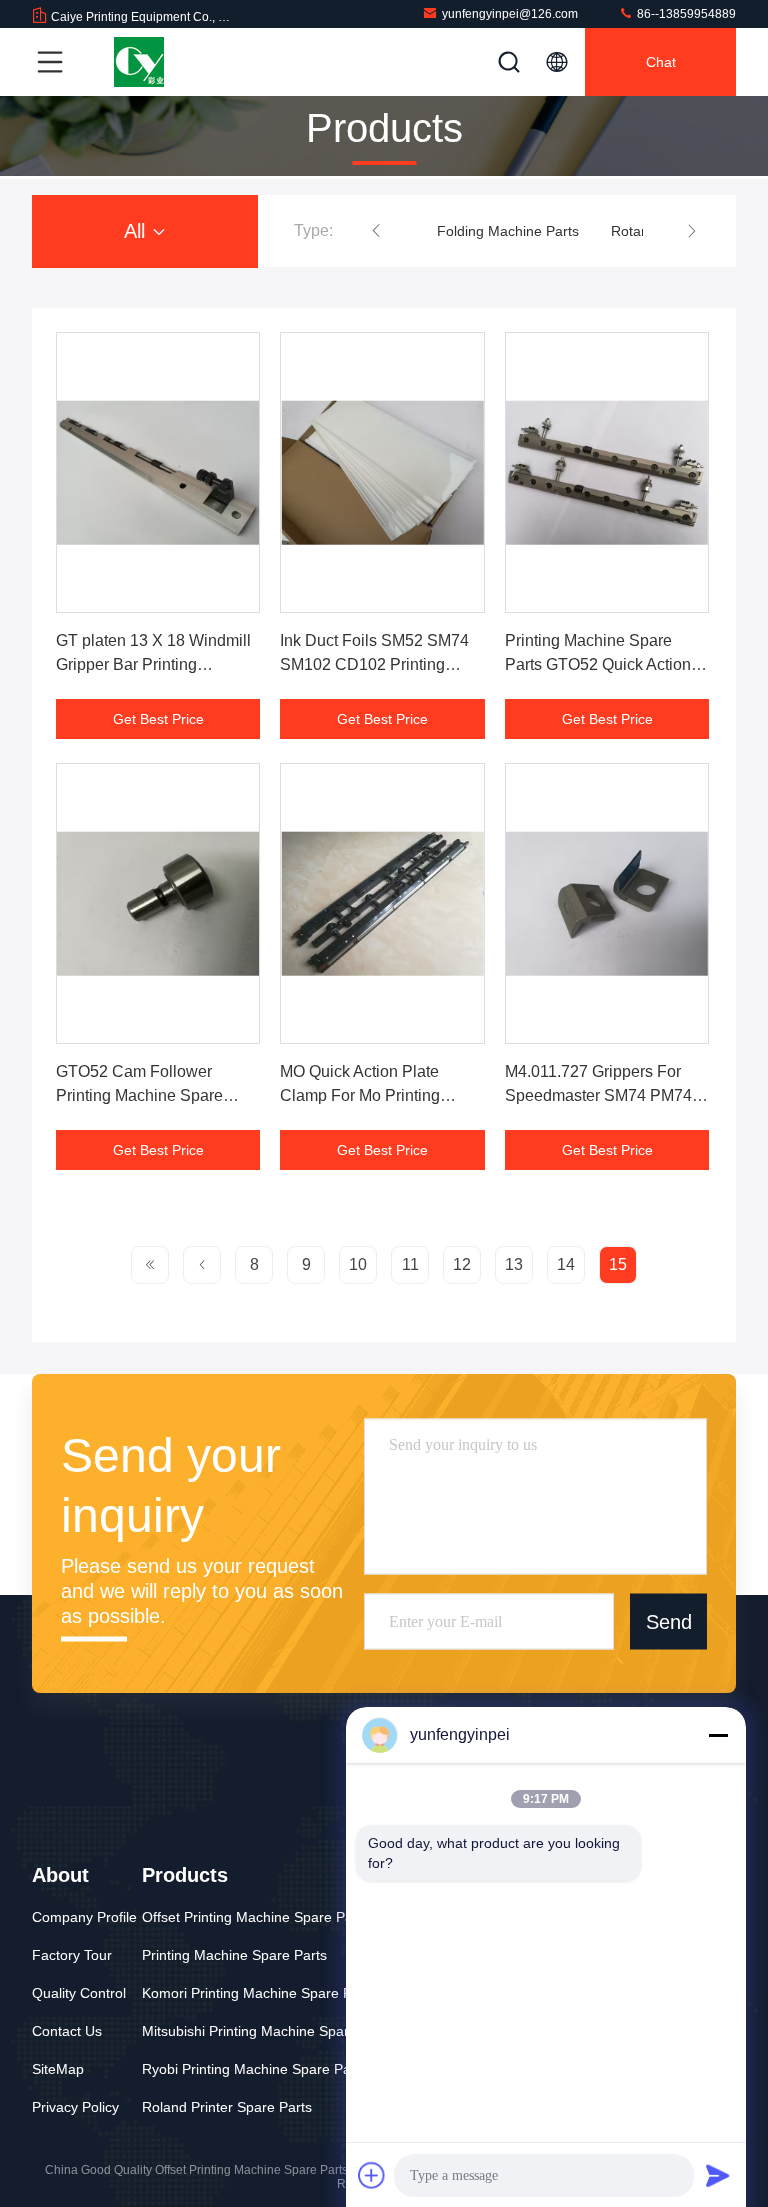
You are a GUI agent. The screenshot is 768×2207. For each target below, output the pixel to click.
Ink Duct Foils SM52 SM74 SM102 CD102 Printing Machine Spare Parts (374, 664)
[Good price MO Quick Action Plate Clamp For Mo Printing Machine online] (382, 903)
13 (514, 1264)
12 (462, 1264)
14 (566, 1264)
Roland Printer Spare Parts (227, 2107)
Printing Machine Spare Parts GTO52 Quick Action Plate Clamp (598, 664)
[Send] (718, 2175)
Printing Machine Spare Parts (234, 1955)
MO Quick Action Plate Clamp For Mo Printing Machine (360, 1095)
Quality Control (79, 1993)
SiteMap (58, 2069)
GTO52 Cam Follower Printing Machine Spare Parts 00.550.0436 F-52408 (153, 1095)
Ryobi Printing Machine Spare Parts (254, 2069)
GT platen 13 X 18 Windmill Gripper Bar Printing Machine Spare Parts (153, 664)
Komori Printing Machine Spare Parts (259, 1993)
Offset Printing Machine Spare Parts (255, 1917)
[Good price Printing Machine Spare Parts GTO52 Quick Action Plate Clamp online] (607, 472)
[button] (376, 231)
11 (410, 1264)
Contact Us (67, 2031)
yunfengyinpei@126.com (510, 14)
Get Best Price (158, 719)
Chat (661, 62)
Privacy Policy (75, 2107)
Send (669, 1621)
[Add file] (372, 2175)
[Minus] (718, 1735)
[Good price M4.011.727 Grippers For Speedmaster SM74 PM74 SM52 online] (607, 903)
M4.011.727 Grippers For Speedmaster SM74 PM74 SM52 (598, 1095)
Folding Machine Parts (508, 231)
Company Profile (84, 1917)
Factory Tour (72, 1955)
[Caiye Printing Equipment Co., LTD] (139, 62)
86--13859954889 (685, 14)
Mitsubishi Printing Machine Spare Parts (268, 2031)
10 (358, 1264)
